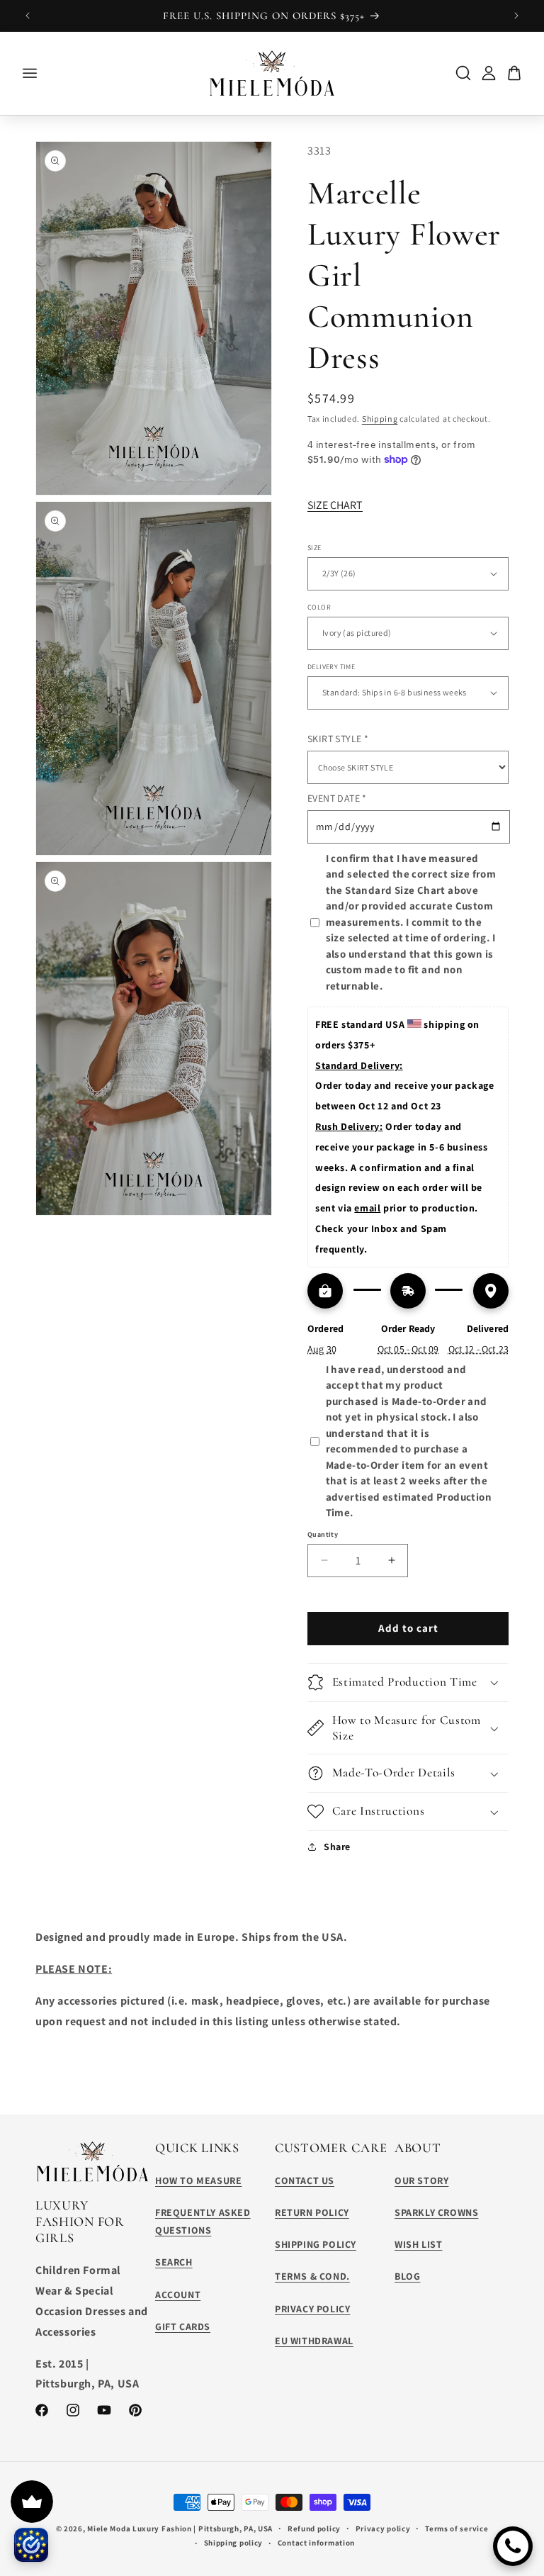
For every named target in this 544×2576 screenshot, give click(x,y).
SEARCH (174, 2262)
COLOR (319, 607)
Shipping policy (234, 2543)
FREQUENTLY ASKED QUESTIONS (203, 2221)
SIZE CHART (335, 505)
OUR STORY (421, 2180)
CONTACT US (305, 2180)
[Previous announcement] (28, 16)
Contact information (316, 2543)
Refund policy (314, 2529)
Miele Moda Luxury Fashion (140, 2529)
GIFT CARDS (183, 2326)
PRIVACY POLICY (312, 2309)
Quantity (323, 1534)
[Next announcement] (516, 16)
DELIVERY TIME (331, 667)
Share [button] (337, 1847)
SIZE (314, 548)
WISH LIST (418, 2244)
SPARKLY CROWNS (436, 2212)
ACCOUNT (178, 2295)
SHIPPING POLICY (316, 2244)
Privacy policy (383, 2529)
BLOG (407, 2276)
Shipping (380, 419)
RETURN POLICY (312, 2212)
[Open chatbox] (513, 2546)
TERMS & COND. (312, 2276)
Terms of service (457, 2529)
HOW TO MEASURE (198, 2180)
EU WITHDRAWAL (314, 2341)
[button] (408, 1682)
